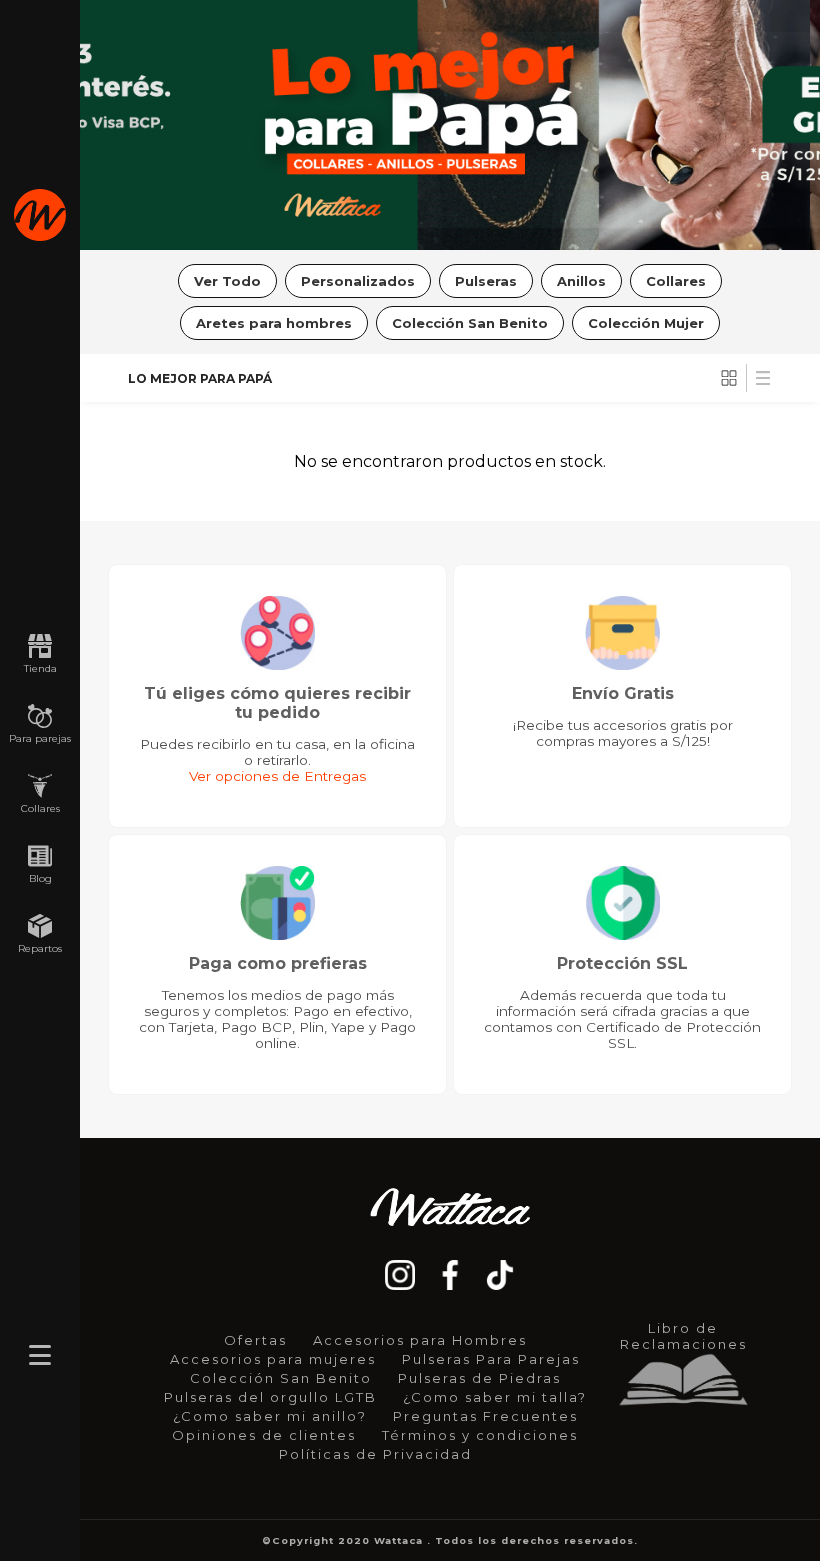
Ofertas (255, 1340)
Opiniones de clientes (264, 1435)
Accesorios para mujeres (273, 1359)
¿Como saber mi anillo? (270, 1416)
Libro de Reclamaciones (683, 1336)
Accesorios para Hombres (420, 1340)
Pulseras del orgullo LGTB (270, 1397)
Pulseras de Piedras (479, 1378)
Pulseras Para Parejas (491, 1359)
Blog (40, 878)
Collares (40, 808)
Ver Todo (227, 281)
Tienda (40, 668)
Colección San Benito (470, 323)
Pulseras (486, 281)
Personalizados (358, 281)
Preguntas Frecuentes (485, 1416)
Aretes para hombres (274, 323)
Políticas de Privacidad (375, 1454)
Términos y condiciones (480, 1435)
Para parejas (40, 738)
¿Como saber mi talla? (495, 1397)
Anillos (581, 281)
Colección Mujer (646, 323)
